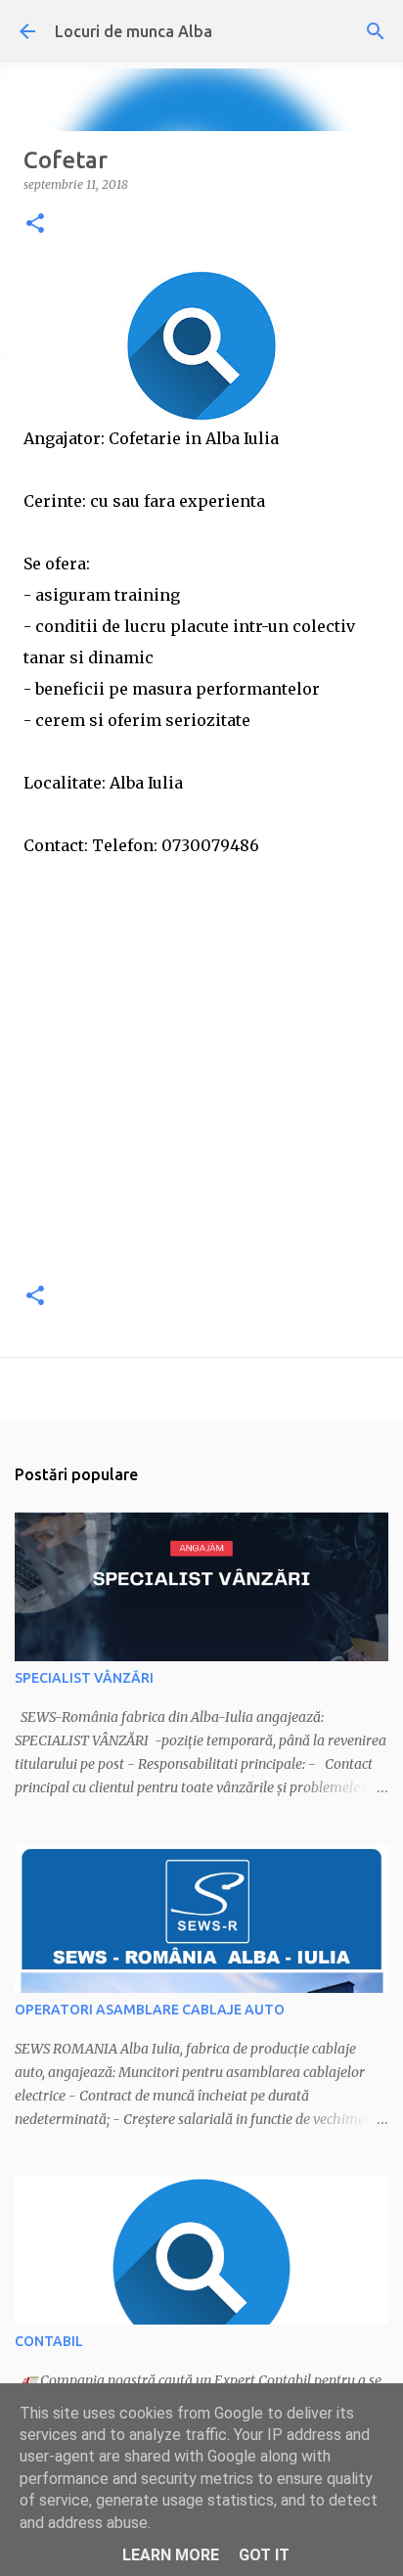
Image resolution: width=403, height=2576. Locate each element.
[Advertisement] (201, 1062)
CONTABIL (49, 2341)
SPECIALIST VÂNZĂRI (84, 1678)
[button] (35, 225)
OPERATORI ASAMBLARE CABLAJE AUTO (150, 2010)
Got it (264, 2555)
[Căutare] (376, 31)
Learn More (171, 2555)
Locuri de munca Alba (134, 31)
